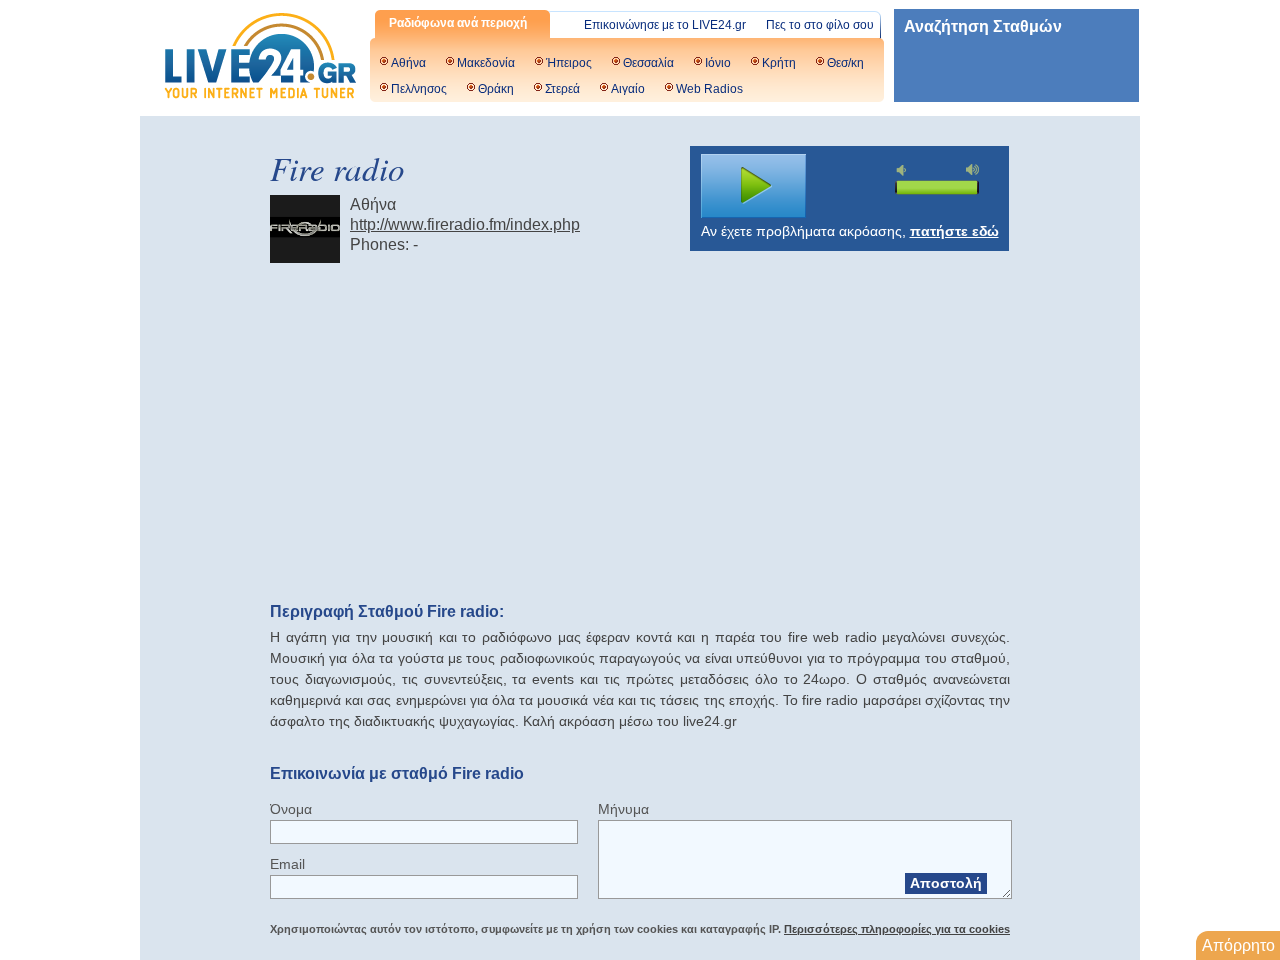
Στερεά (562, 89)
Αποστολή (946, 883)
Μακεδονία (486, 63)
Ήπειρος (569, 63)
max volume (973, 169)
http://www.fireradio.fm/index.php (465, 224)
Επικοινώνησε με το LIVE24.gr (665, 25)
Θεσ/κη (845, 63)
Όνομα (291, 809)
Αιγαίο (628, 89)
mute (904, 170)
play (754, 186)
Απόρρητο (1238, 945)
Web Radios (709, 89)
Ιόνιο (718, 63)
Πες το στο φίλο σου (820, 25)
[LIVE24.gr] (260, 58)
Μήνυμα (623, 809)
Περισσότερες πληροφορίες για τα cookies (897, 929)
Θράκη (496, 89)
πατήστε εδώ (954, 231)
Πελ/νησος (419, 89)
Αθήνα (408, 63)
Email (287, 864)
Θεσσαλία (648, 63)
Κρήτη (779, 63)
